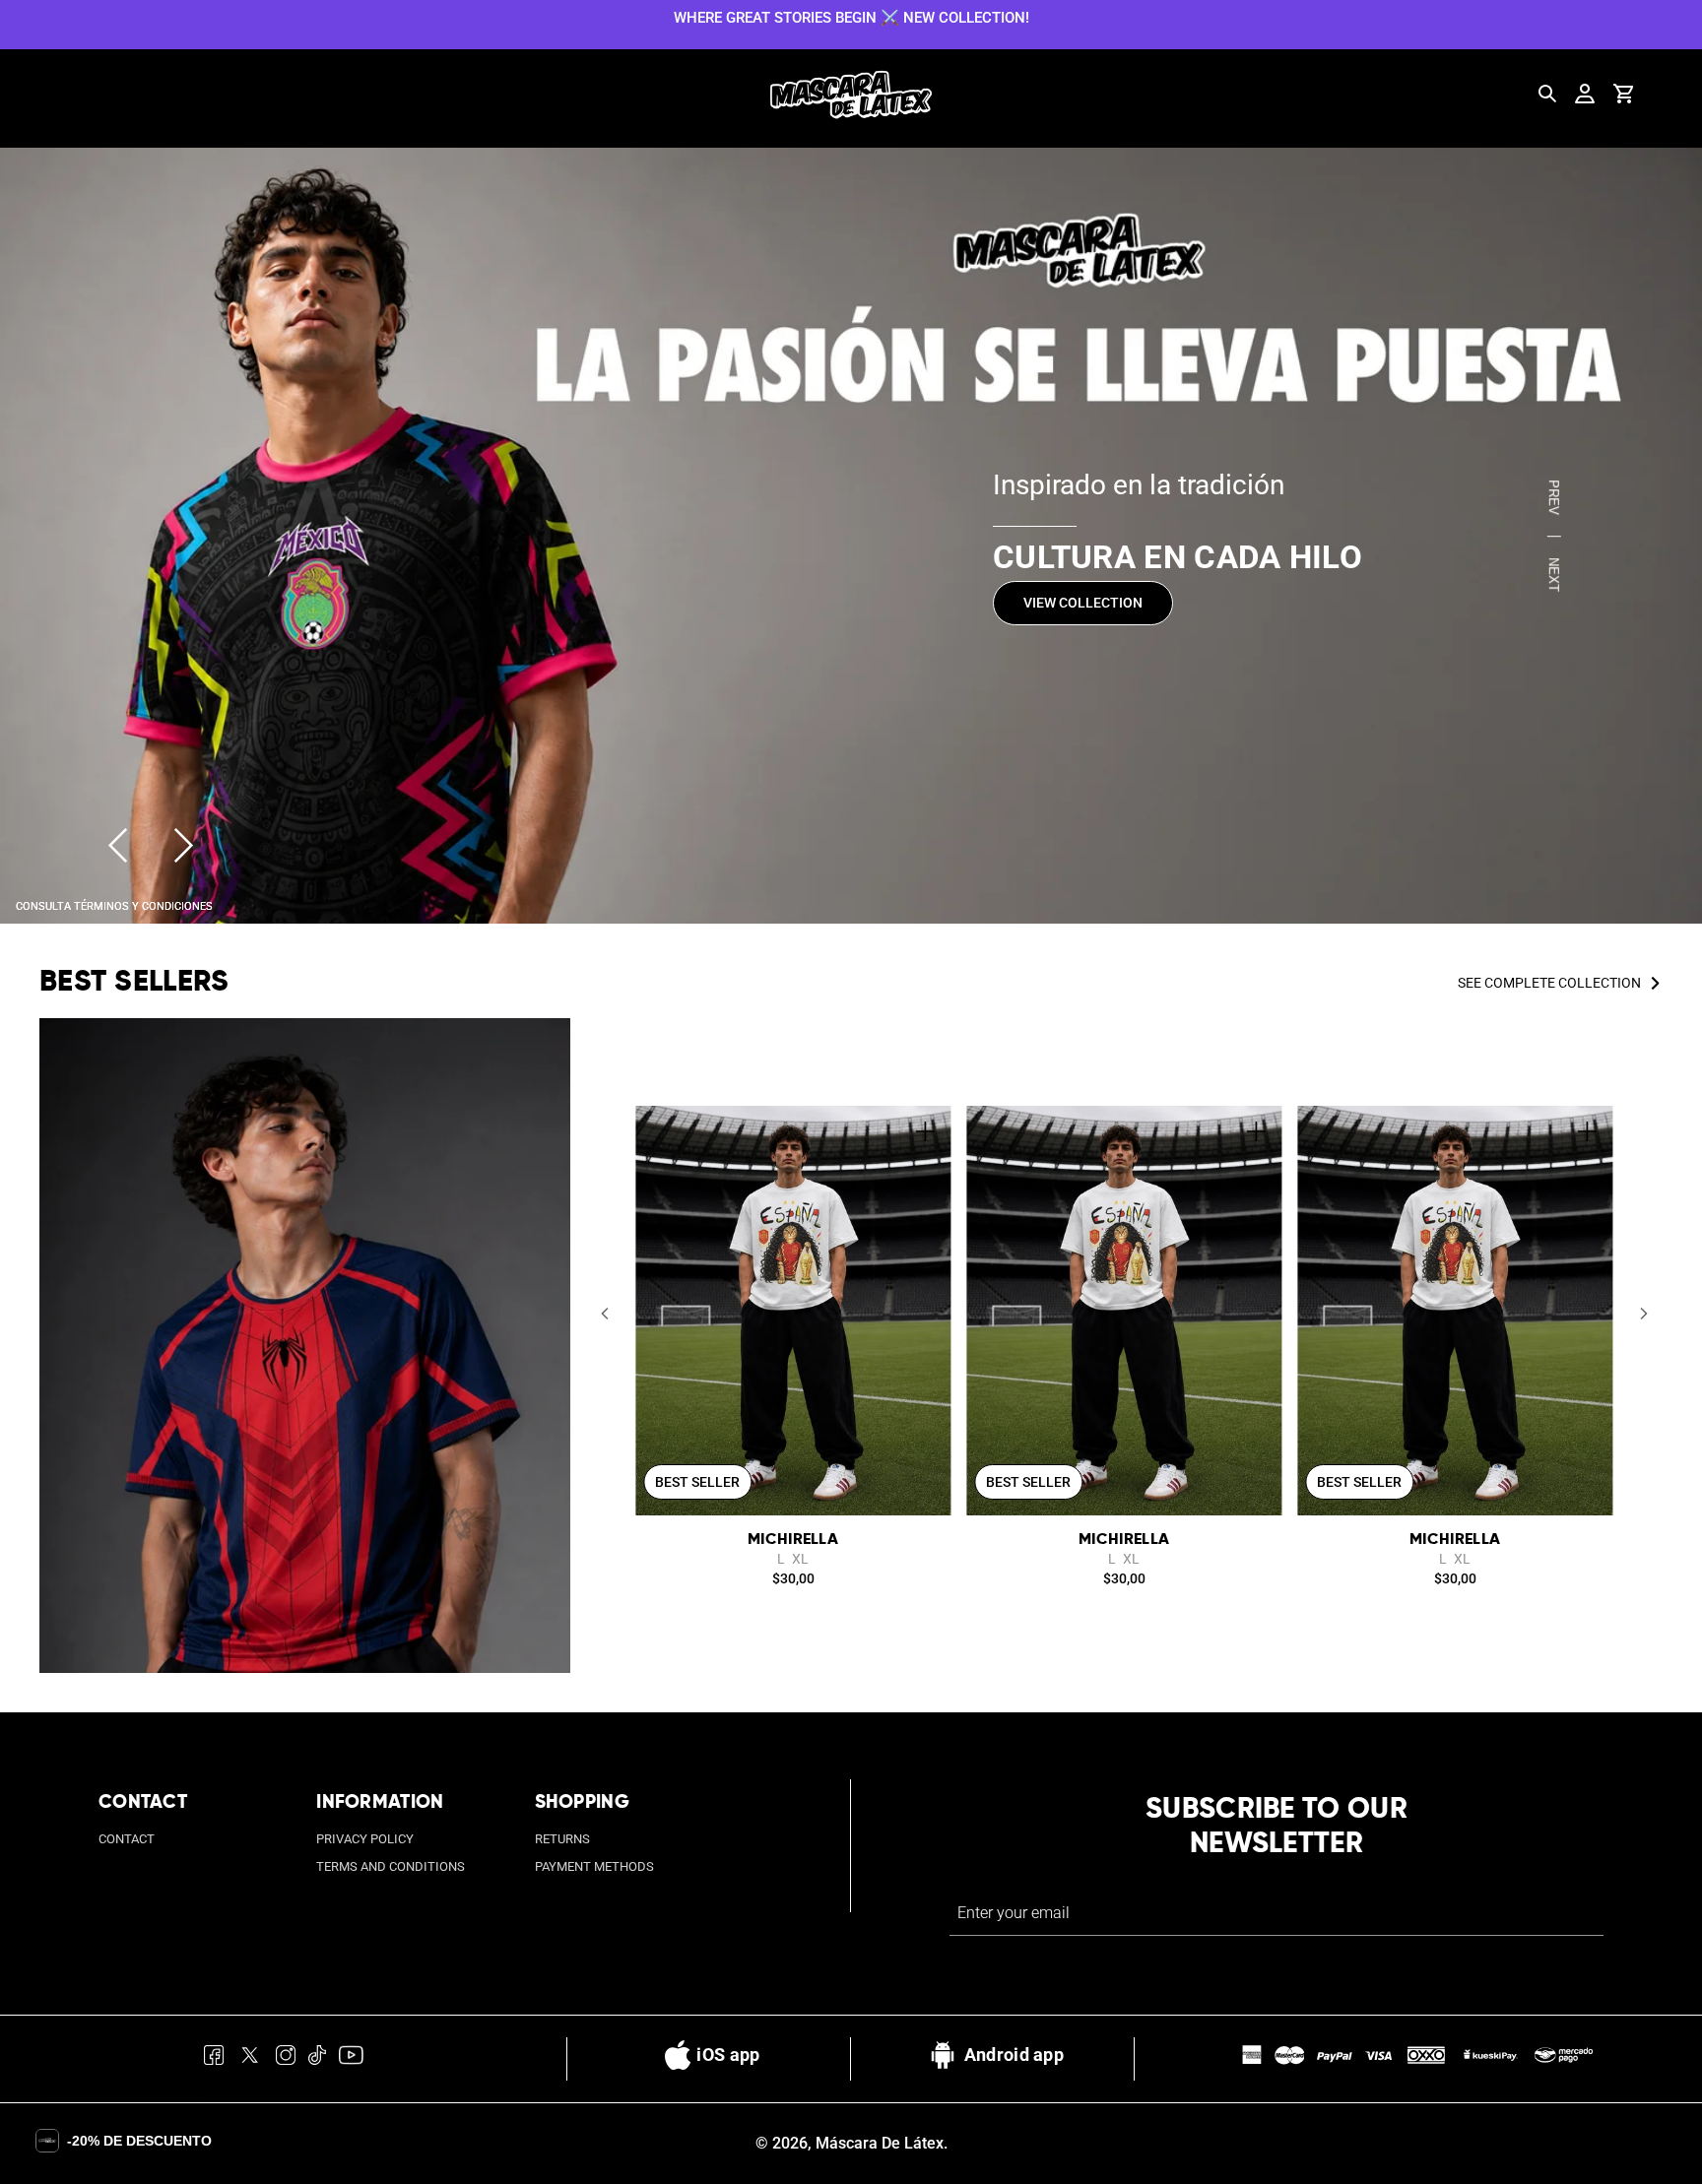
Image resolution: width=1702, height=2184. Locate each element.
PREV (1554, 497)
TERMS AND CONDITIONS (391, 1866)
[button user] (1585, 94)
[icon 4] (318, 2059)
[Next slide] (184, 845)
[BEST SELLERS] (305, 1346)
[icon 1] (214, 2059)
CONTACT (127, 1839)
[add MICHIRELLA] (925, 1131)
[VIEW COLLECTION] (851, 536)
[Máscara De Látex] (851, 95)
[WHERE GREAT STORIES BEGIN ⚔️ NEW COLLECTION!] (851, 17)
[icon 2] (250, 2059)
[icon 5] (350, 2059)
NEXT (1554, 574)
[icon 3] (286, 2059)
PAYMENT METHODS (594, 1866)
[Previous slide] (118, 845)
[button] (604, 1313)
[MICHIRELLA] (793, 1311)
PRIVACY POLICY (365, 1839)
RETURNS (562, 1839)
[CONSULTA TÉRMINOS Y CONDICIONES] (114, 904)
